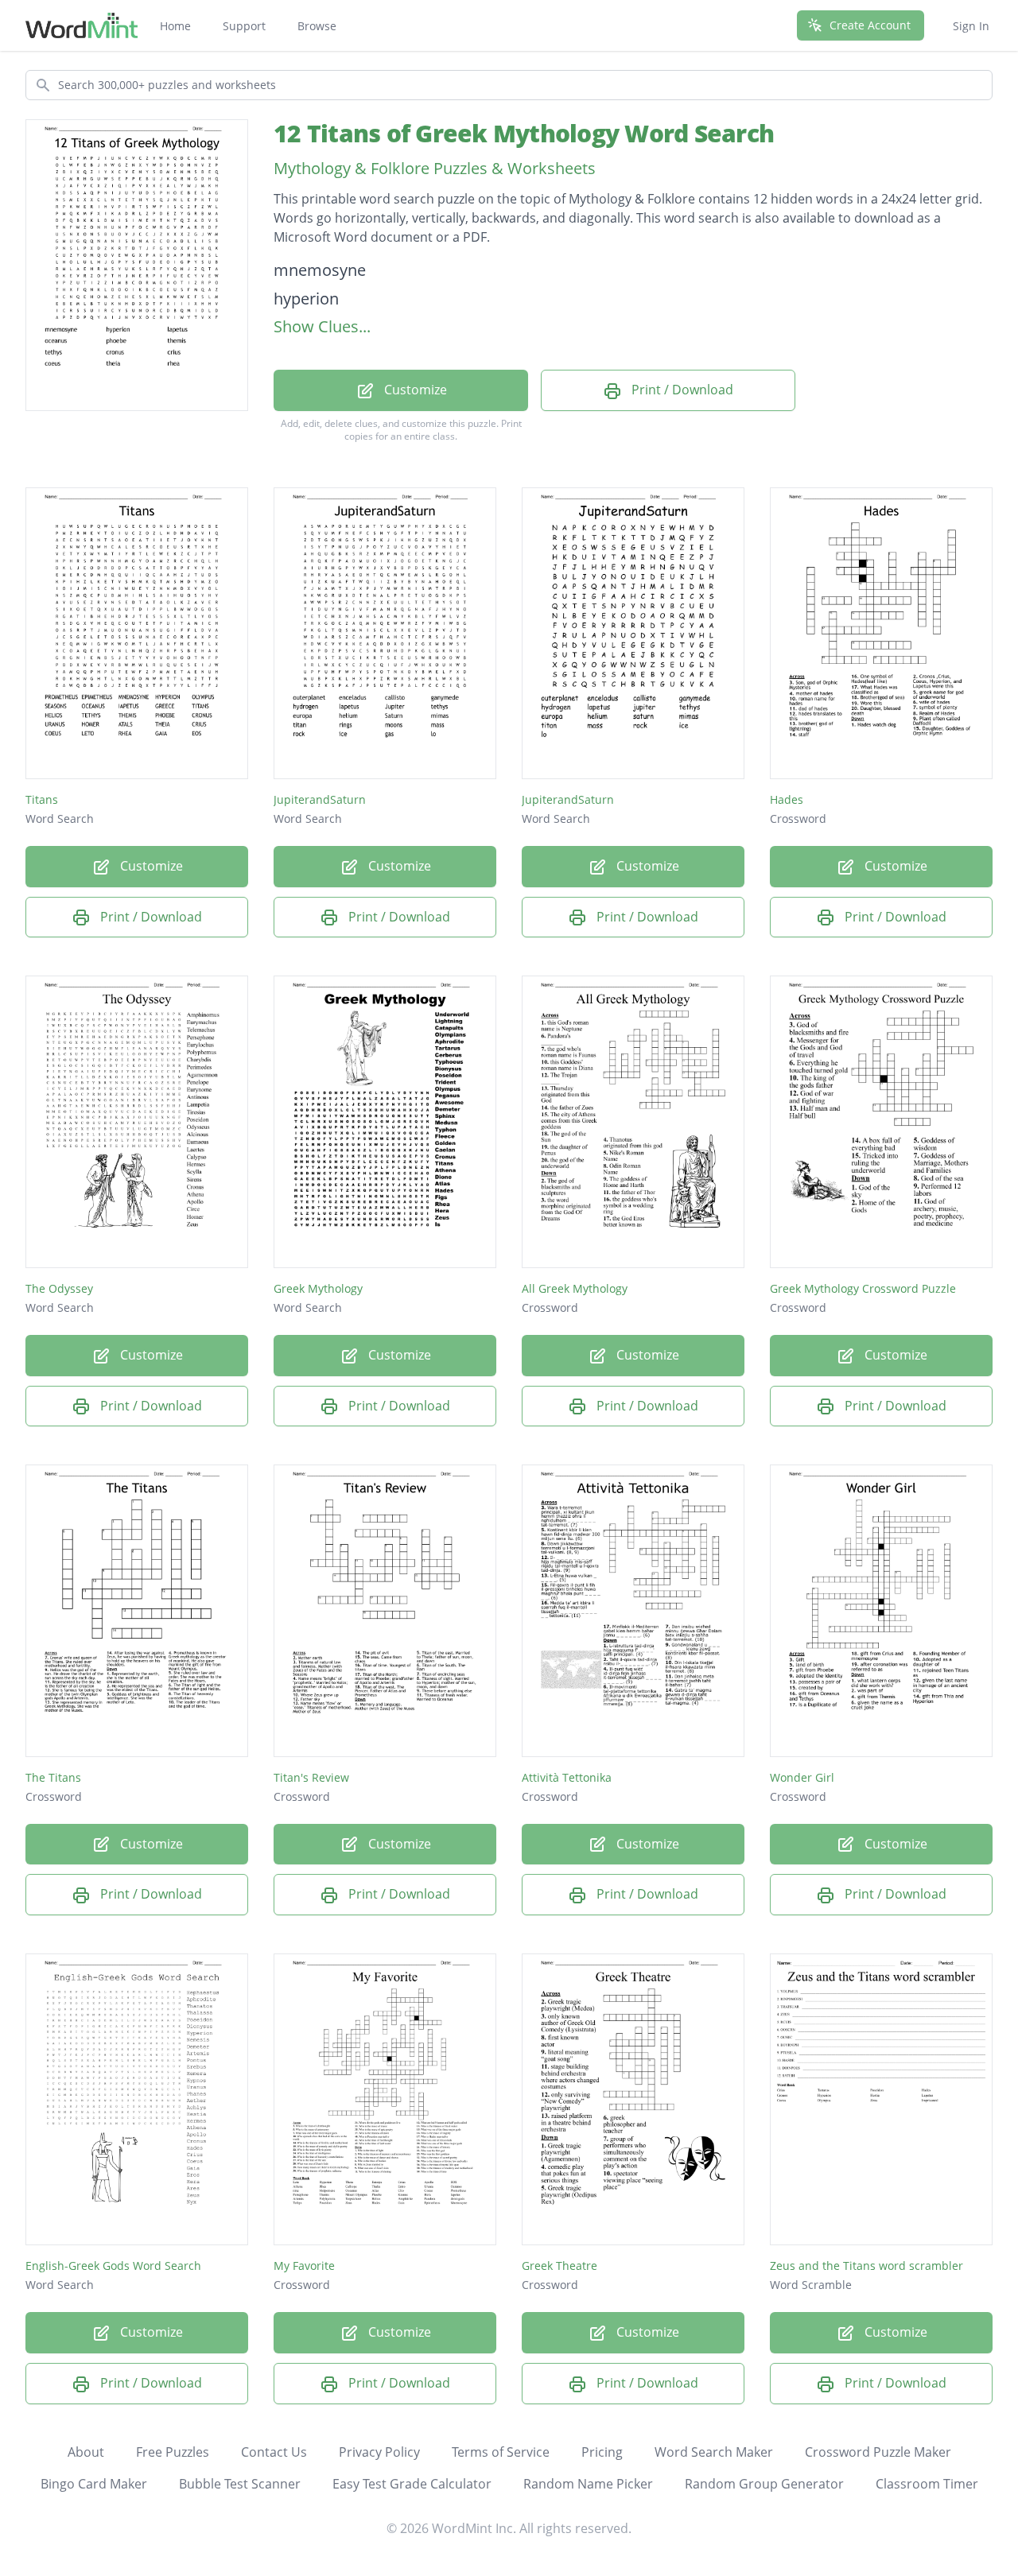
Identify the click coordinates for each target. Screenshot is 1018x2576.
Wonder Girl (802, 1777)
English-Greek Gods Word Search (113, 2266)
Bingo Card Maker (94, 2484)
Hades (787, 799)
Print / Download (681, 390)
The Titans (53, 1777)
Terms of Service (501, 2452)
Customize (414, 390)
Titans (42, 799)
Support (244, 26)
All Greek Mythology (575, 1288)
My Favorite (304, 2266)
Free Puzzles (173, 2452)
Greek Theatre (560, 2266)
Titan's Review (311, 1777)
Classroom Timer (927, 2484)
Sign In (971, 26)
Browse (317, 26)
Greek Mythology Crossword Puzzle (863, 1288)
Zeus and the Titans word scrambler (866, 2266)
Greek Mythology (318, 1288)
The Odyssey (59, 1288)
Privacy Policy (379, 2452)
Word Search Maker (714, 2452)
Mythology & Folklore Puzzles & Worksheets (435, 168)
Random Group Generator (764, 2484)
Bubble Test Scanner (240, 2484)
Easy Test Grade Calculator (412, 2484)
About (86, 2452)
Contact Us (274, 2452)
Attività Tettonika (567, 1777)
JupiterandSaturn (320, 799)
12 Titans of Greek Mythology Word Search (524, 133)
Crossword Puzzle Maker (878, 2452)
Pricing (602, 2452)
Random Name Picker (588, 2484)
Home (175, 26)
